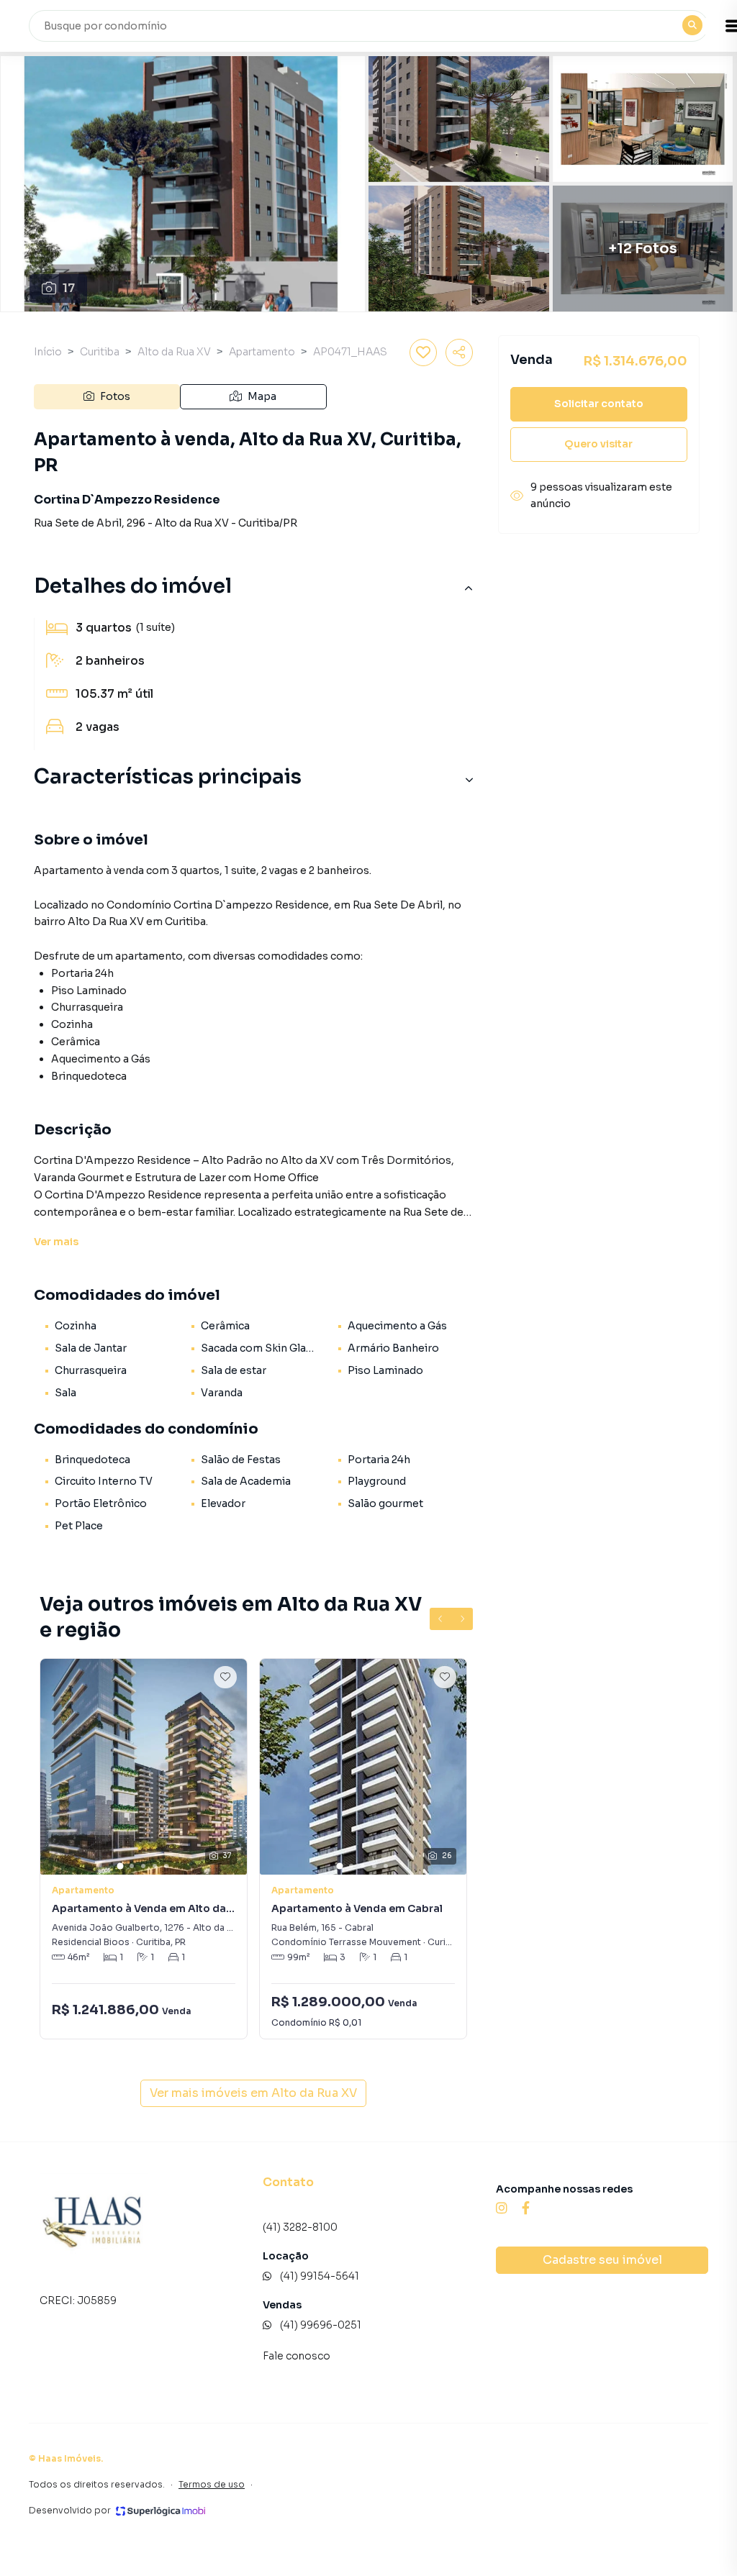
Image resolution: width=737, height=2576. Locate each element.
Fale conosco (297, 2356)
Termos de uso (212, 2484)
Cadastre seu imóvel (602, 2260)
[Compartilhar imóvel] (459, 352)
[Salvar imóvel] (423, 352)
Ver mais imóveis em (253, 2093)
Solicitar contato (599, 404)
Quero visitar (598, 444)
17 (69, 288)
